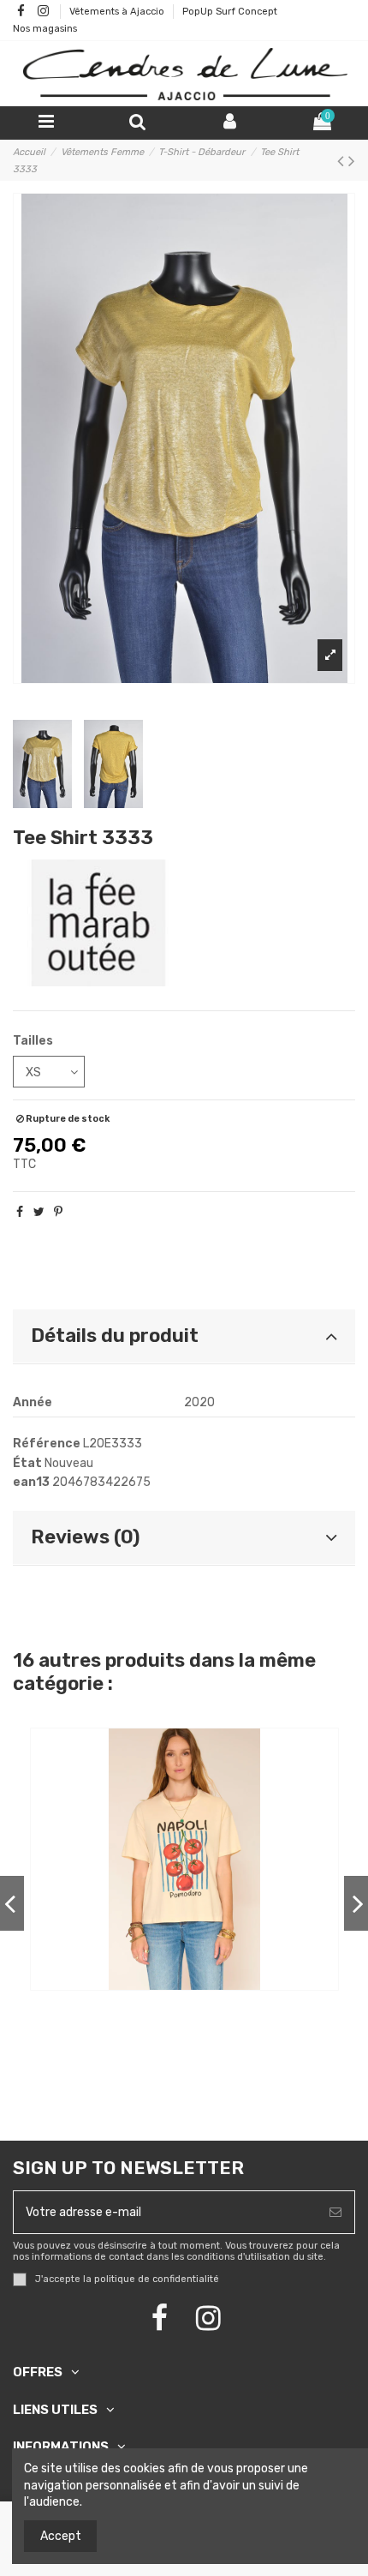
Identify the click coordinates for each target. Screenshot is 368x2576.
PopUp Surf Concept (230, 12)
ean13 (31, 1482)
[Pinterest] (58, 1212)
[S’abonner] (335, 2212)
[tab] (184, 1337)
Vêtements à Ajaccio (118, 12)
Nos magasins (45, 29)
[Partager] (20, 1212)
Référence (47, 1444)
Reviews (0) (85, 1537)
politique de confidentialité (157, 2279)
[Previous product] (343, 161)
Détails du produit (115, 1336)
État (27, 1463)
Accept (61, 2536)
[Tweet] (39, 1212)
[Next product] (352, 161)
